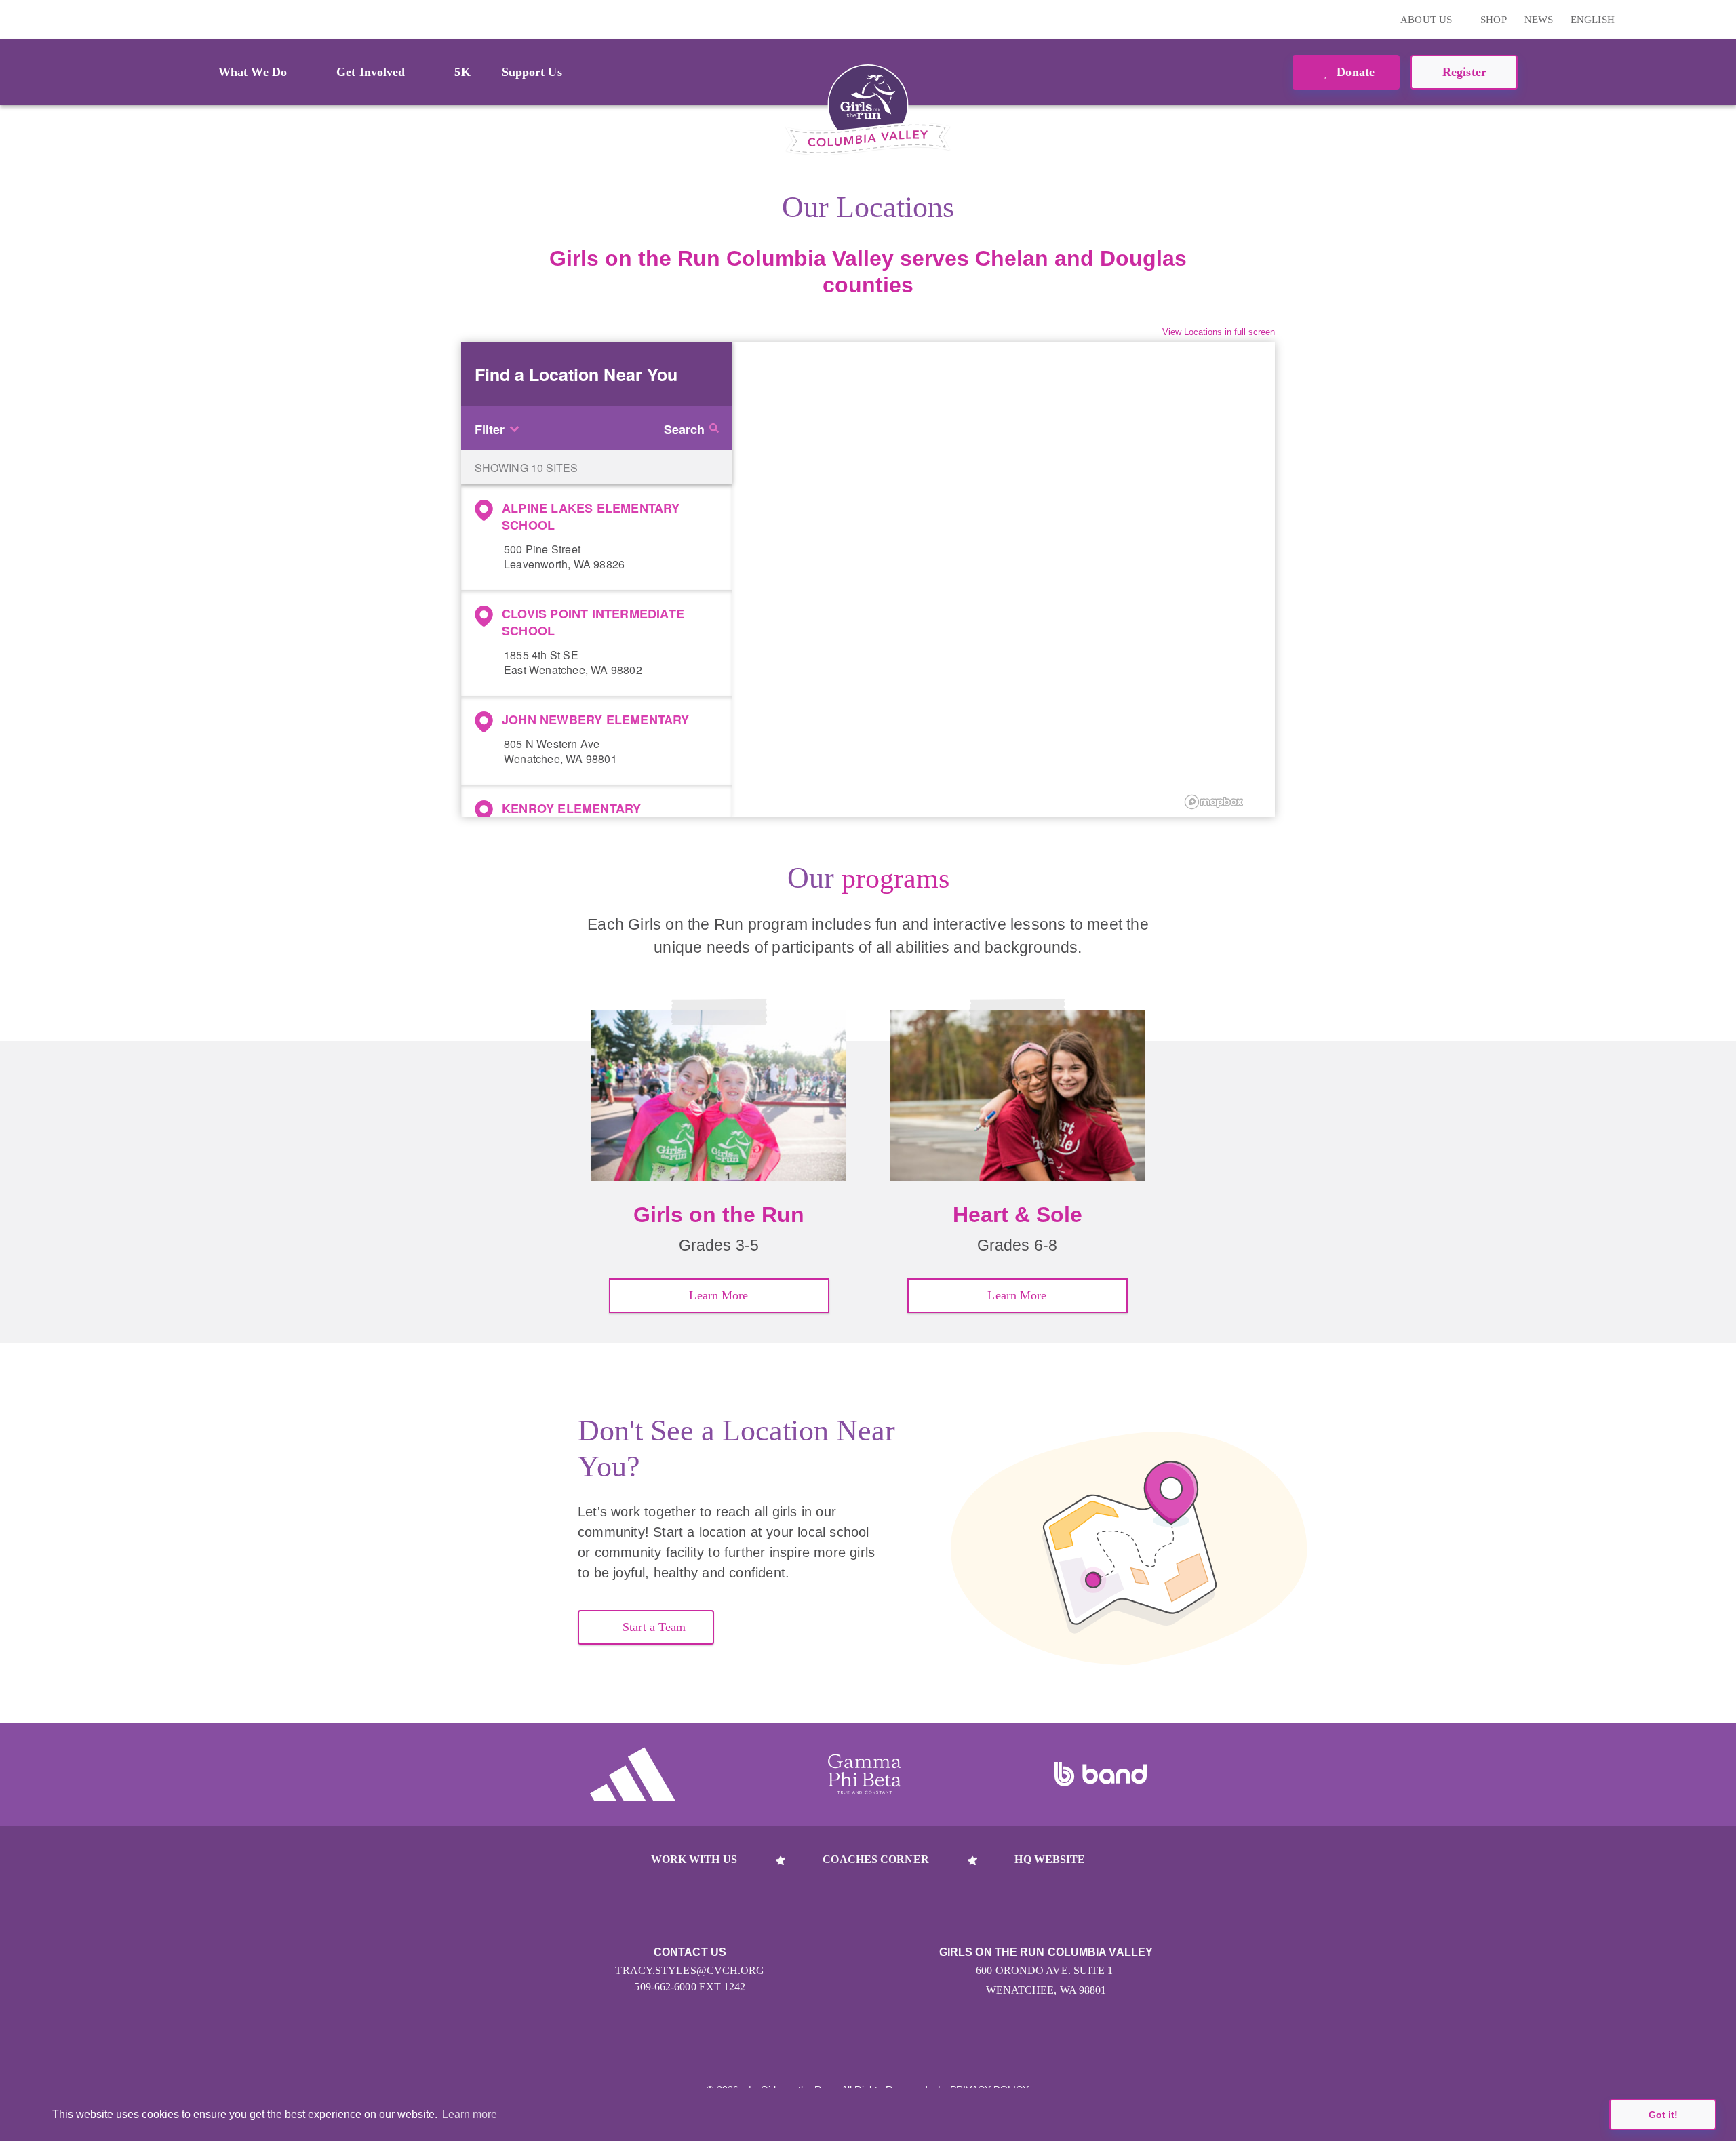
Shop (1493, 20)
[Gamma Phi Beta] (865, 1774)
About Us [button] (1427, 20)
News (1539, 20)
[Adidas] (633, 1774)
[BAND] (1101, 1774)
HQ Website (1050, 1859)
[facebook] (1683, 20)
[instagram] (1662, 20)
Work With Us (694, 1859)
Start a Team (654, 1627)
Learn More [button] (718, 1295)
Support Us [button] (532, 72)
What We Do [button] (253, 72)
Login (13, 19)
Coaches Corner (875, 1859)
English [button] (1594, 20)
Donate (1354, 72)
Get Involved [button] (371, 72)
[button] (1719, 20)
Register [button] (1464, 72)
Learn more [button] (470, 2114)
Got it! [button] (1663, 2115)
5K (462, 72)
